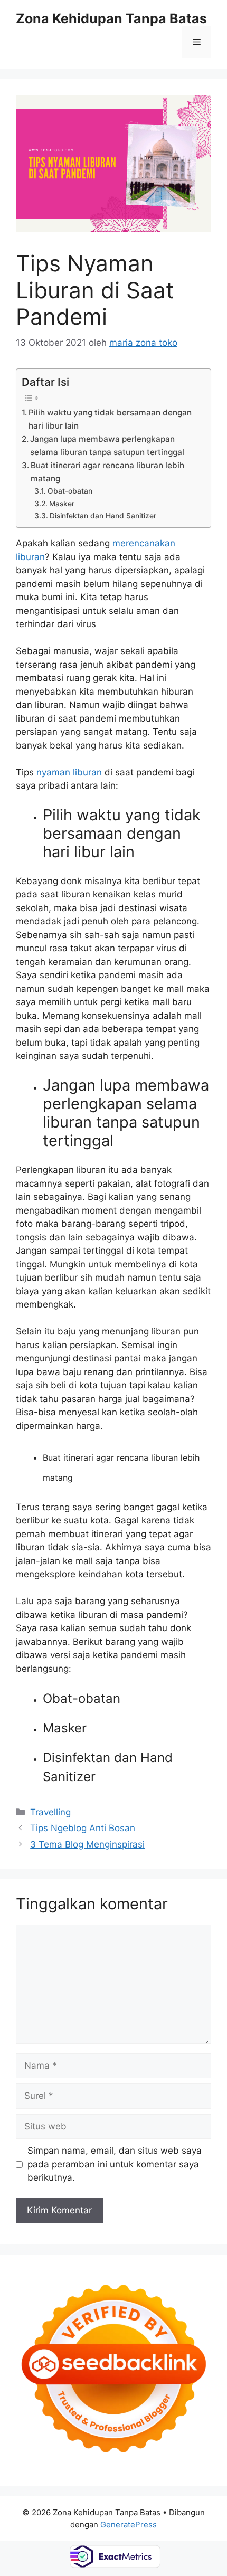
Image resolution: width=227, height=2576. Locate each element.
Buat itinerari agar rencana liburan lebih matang (107, 472)
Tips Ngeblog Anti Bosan (83, 1828)
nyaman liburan (69, 772)
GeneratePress (129, 2525)
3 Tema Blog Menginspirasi (87, 1844)
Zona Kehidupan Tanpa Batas (111, 18)
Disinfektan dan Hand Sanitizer (103, 516)
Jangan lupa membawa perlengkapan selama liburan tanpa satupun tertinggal (107, 446)
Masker (62, 504)
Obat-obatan (70, 491)
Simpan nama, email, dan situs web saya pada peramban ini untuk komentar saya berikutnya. (115, 2164)
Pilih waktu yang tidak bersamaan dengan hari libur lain (110, 419)
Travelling (50, 1812)
